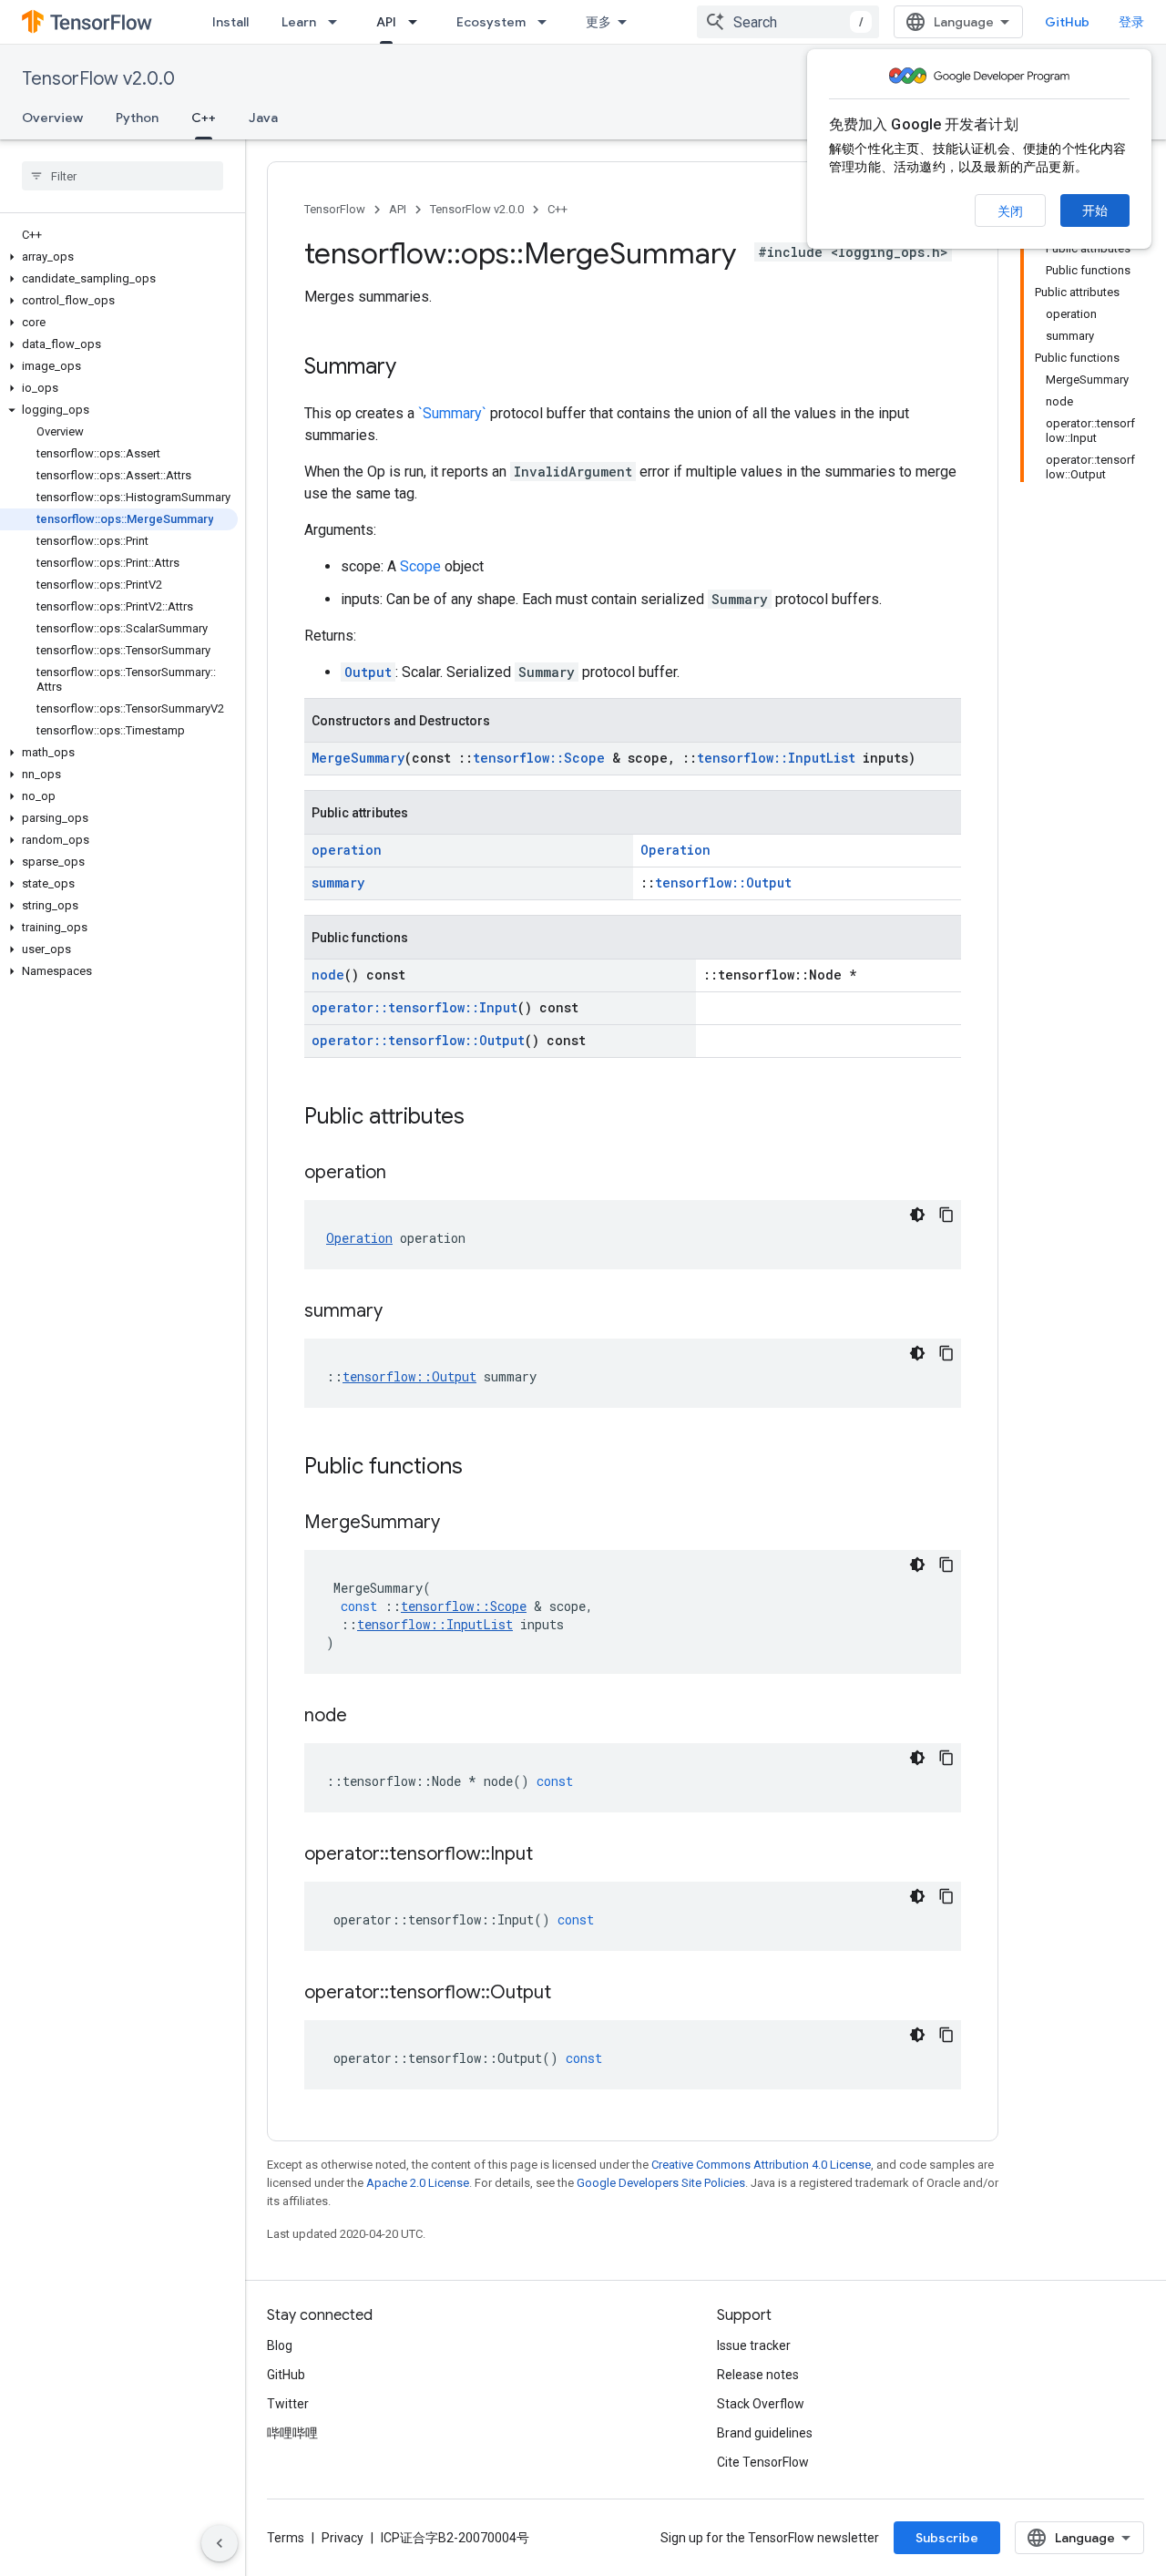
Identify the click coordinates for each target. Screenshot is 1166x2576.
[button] (119, 257)
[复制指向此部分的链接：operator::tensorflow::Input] (551, 1855)
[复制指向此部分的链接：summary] (401, 1312)
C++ (204, 118)
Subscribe (947, 2538)
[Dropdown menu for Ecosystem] (547, 22)
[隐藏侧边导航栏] (220, 2543)
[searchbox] (123, 176)
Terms (286, 2538)
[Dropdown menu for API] (418, 22)
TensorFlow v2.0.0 (98, 79)
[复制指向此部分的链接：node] (365, 1717)
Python (137, 118)
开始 (1095, 210)
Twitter (288, 2404)
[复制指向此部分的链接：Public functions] (481, 1468)
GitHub (1067, 22)
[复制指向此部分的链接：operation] (404, 1174)
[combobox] (788, 22)
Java (263, 118)
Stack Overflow (761, 2404)
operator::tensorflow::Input (414, 1007)
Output (368, 672)
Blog (280, 2345)
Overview (52, 118)
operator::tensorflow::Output (418, 1040)
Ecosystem (491, 22)
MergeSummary (358, 758)
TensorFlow (335, 209)
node (328, 975)
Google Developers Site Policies (661, 2183)
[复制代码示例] (946, 1215)
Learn (299, 22)
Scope (420, 566)
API (386, 22)
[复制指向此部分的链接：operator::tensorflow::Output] (569, 1994)
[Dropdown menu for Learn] (338, 22)
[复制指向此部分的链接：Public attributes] (483, 1118)
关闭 (1010, 211)
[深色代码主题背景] (917, 1215)
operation (347, 850)
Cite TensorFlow (763, 2462)
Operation (675, 850)
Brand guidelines (765, 2433)
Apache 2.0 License (418, 2183)
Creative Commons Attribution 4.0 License (761, 2165)
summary (338, 883)
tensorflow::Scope (539, 758)
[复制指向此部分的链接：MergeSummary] (458, 1524)
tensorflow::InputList (776, 758)
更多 (598, 22)
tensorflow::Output (723, 883)
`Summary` (452, 413)
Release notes (758, 2375)
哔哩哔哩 (292, 2433)
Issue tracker (754, 2345)
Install (230, 22)
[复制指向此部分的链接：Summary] (414, 368)
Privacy (343, 2538)
